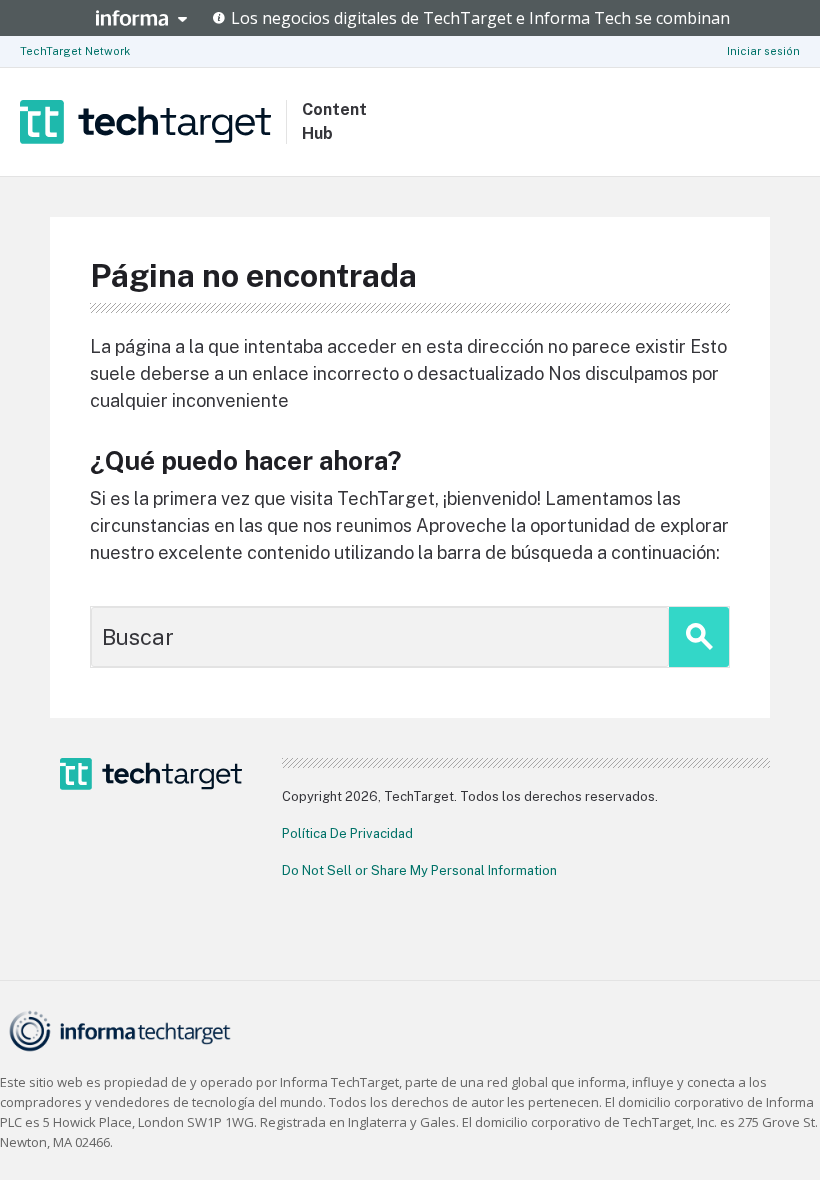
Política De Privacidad (347, 833)
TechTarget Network (75, 51)
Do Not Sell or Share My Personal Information (419, 870)
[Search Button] (699, 637)
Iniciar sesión (763, 51)
